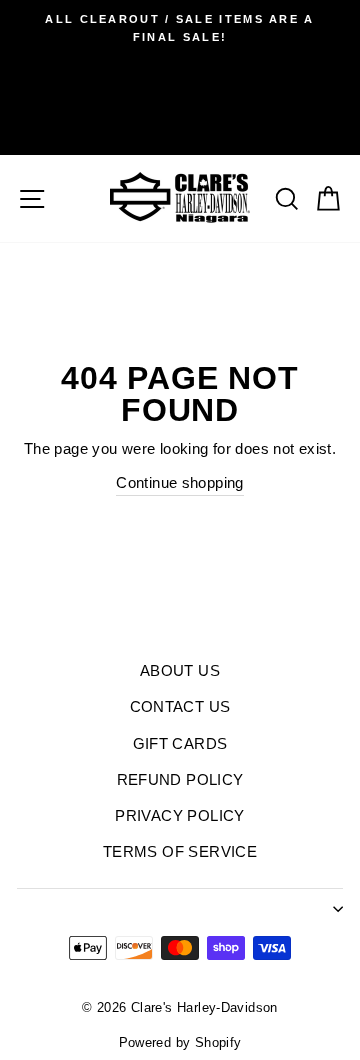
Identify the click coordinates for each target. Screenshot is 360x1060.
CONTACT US (180, 706)
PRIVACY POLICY (179, 815)
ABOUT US (180, 670)
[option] (180, 28)
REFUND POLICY (180, 779)
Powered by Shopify (180, 1043)
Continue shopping (180, 482)
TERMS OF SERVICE (180, 851)
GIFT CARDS (180, 743)
